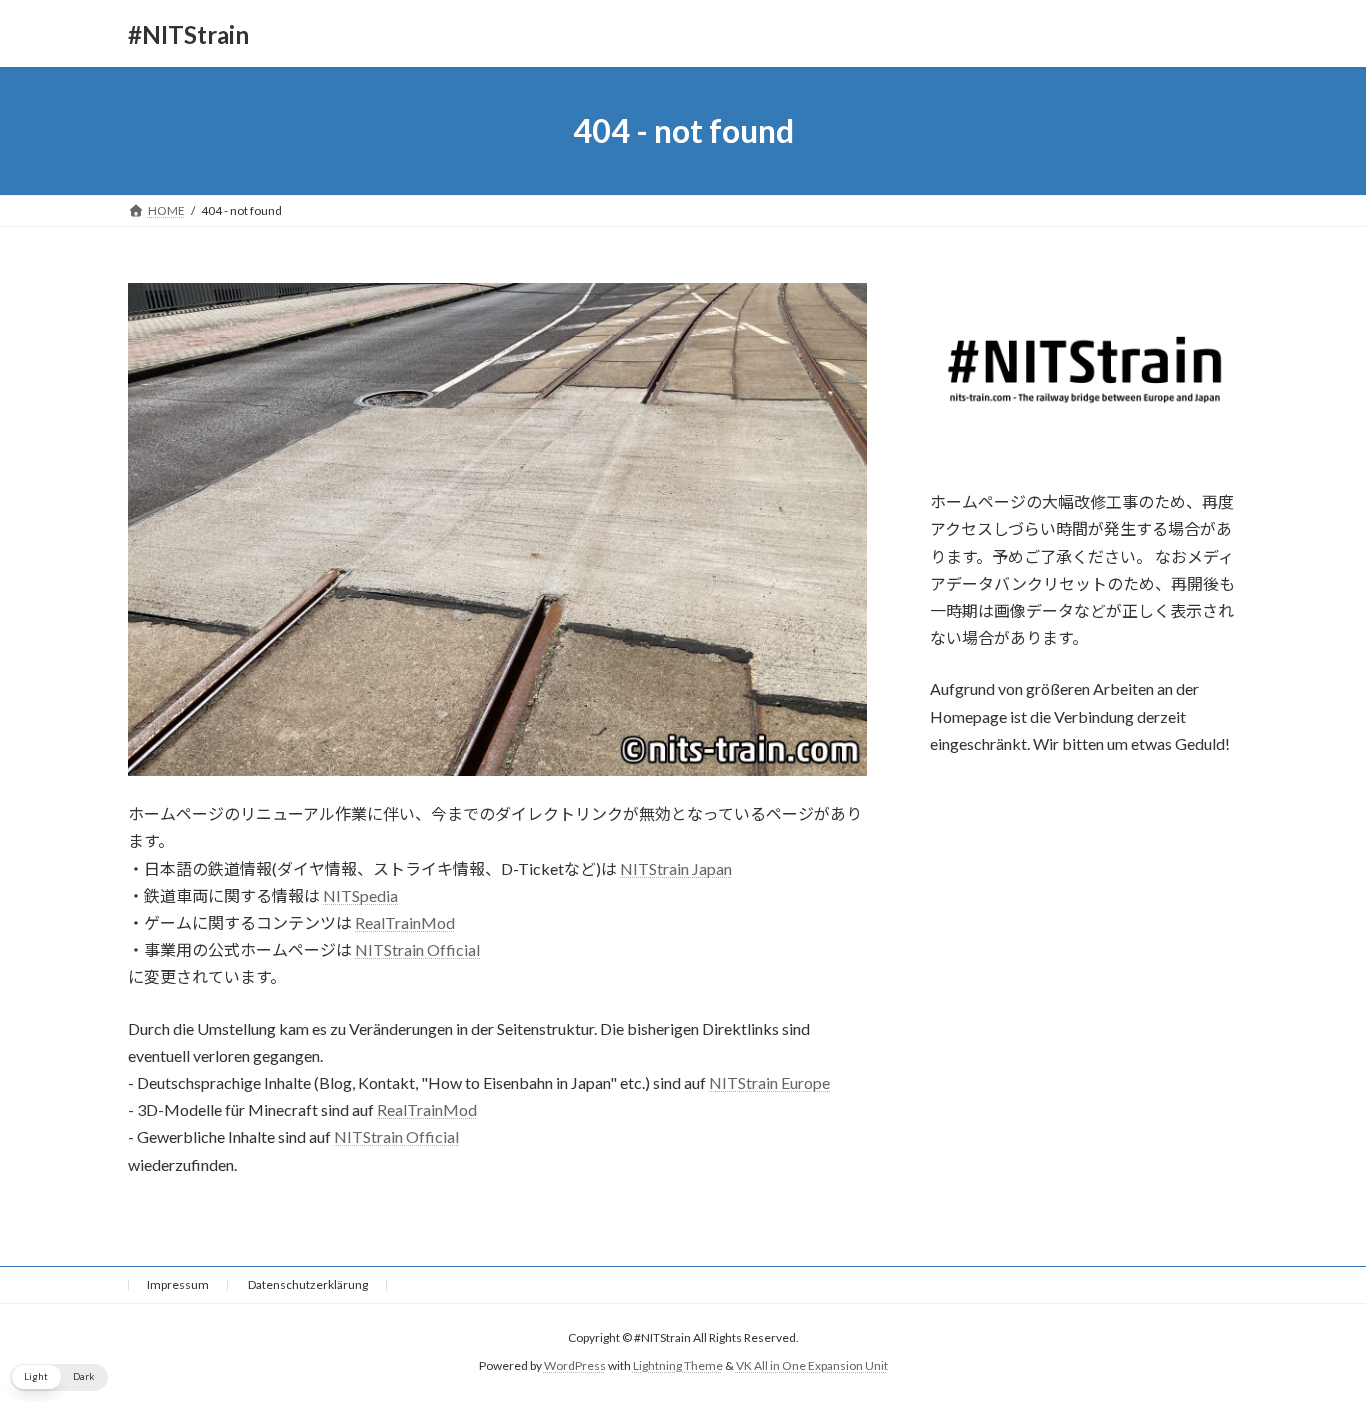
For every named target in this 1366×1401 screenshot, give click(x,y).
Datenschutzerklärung (308, 1284)
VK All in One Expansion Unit (812, 1365)
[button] (59, 1377)
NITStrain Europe (769, 1082)
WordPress (575, 1365)
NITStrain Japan (676, 868)
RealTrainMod (405, 922)
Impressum (178, 1284)
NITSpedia (360, 895)
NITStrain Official (417, 949)
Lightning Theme (678, 1365)
